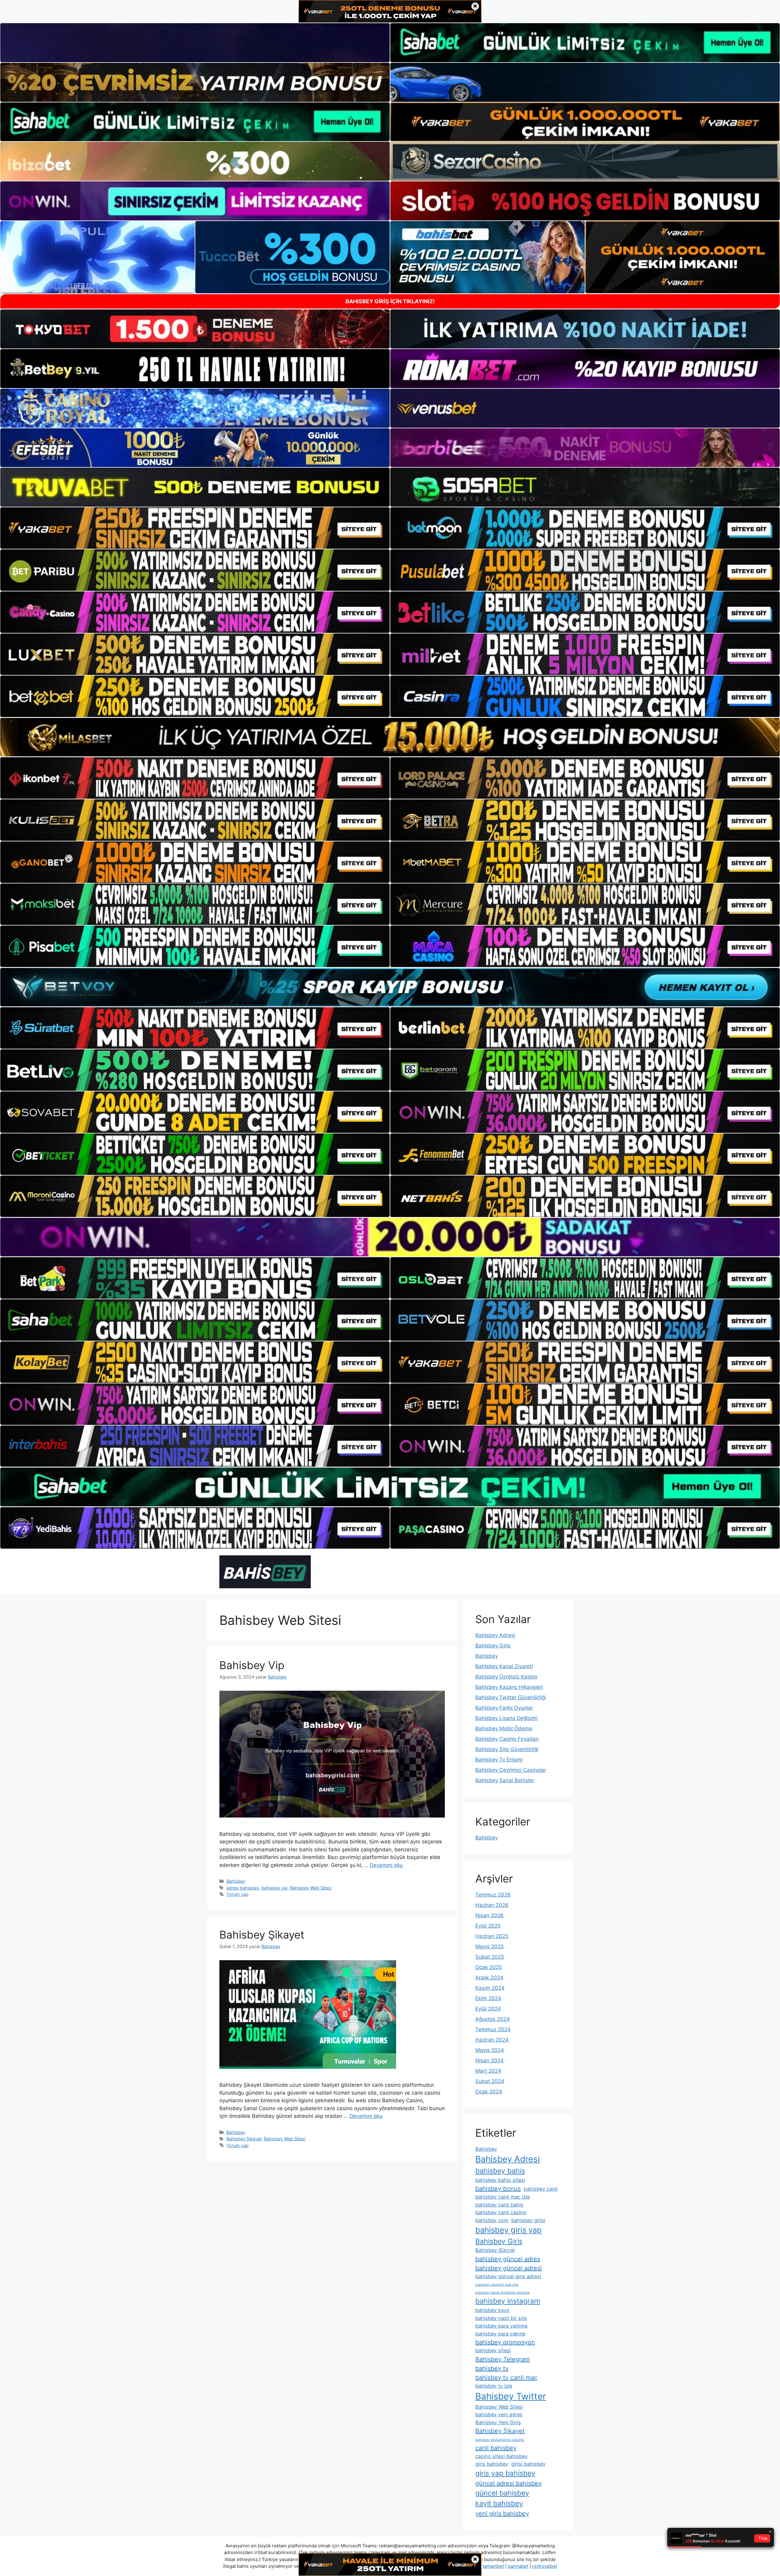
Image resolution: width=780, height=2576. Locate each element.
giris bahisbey (492, 2464)
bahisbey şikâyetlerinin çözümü (500, 2440)
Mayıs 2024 (490, 2050)
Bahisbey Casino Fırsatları (507, 1739)
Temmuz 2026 (493, 1895)
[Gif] (390, 737)
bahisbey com (492, 2220)
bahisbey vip (275, 1888)
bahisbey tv (492, 2368)
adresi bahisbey (243, 1888)
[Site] (195, 528)
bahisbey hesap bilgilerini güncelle (502, 2293)
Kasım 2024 (490, 1988)
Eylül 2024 (488, 2009)
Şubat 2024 (490, 2081)
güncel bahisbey (502, 2493)
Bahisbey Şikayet (262, 1935)
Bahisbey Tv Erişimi (499, 1760)
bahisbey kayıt (492, 2310)
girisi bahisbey (528, 2464)
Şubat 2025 (490, 1957)
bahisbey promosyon (505, 2342)
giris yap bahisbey (505, 2473)
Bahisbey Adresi (495, 1635)
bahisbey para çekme (500, 2334)
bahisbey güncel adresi (509, 2268)
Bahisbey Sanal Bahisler (505, 1780)
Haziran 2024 (492, 2040)
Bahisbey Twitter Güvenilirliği (511, 1697)
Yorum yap (238, 1894)
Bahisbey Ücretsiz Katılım (506, 1677)
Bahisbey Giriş (493, 1646)
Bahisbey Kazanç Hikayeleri (509, 1687)
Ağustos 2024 (493, 2019)
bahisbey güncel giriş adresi (508, 2276)
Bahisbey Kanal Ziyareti (504, 1666)
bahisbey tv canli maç (506, 2378)
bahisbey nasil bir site (501, 2318)
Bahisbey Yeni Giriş (498, 2422)
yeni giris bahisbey (502, 2514)
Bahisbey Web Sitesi (311, 1888)
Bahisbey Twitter (511, 2396)
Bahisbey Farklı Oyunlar (504, 1708)
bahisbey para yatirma (501, 2326)
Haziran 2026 (492, 1905)
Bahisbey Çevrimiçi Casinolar (511, 1770)
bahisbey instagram (508, 2301)
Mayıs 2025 (489, 1946)
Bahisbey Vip (252, 1665)
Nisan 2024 (489, 2060)
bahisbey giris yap (509, 2230)
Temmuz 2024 (493, 2029)
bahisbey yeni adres (499, 2414)
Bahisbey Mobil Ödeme (504, 1729)
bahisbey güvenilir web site (497, 2285)
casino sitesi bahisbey (502, 2456)
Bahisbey (236, 1881)
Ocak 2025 (489, 1967)
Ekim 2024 (488, 1998)
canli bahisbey (496, 2448)
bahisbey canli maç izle (503, 2197)
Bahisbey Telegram (503, 2359)
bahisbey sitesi (493, 2350)
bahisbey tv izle (494, 2386)
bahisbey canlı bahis (499, 2205)
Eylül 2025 (488, 1926)
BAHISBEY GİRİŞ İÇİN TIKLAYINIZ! (390, 301)
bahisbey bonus (498, 2189)
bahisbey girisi (528, 2220)
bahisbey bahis (500, 2171)
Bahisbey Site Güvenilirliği (507, 1749)
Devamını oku (386, 1865)
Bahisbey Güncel (495, 2250)
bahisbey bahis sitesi (500, 2180)
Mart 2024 (488, 2071)
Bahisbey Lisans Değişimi (506, 1718)
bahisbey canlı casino (501, 2212)
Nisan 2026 (489, 1915)
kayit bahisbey (499, 2503)
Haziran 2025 (492, 1936)
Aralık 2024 (489, 1978)
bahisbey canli (541, 2189)
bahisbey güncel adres (508, 2259)
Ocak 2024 (489, 2092)
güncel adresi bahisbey (509, 2483)
